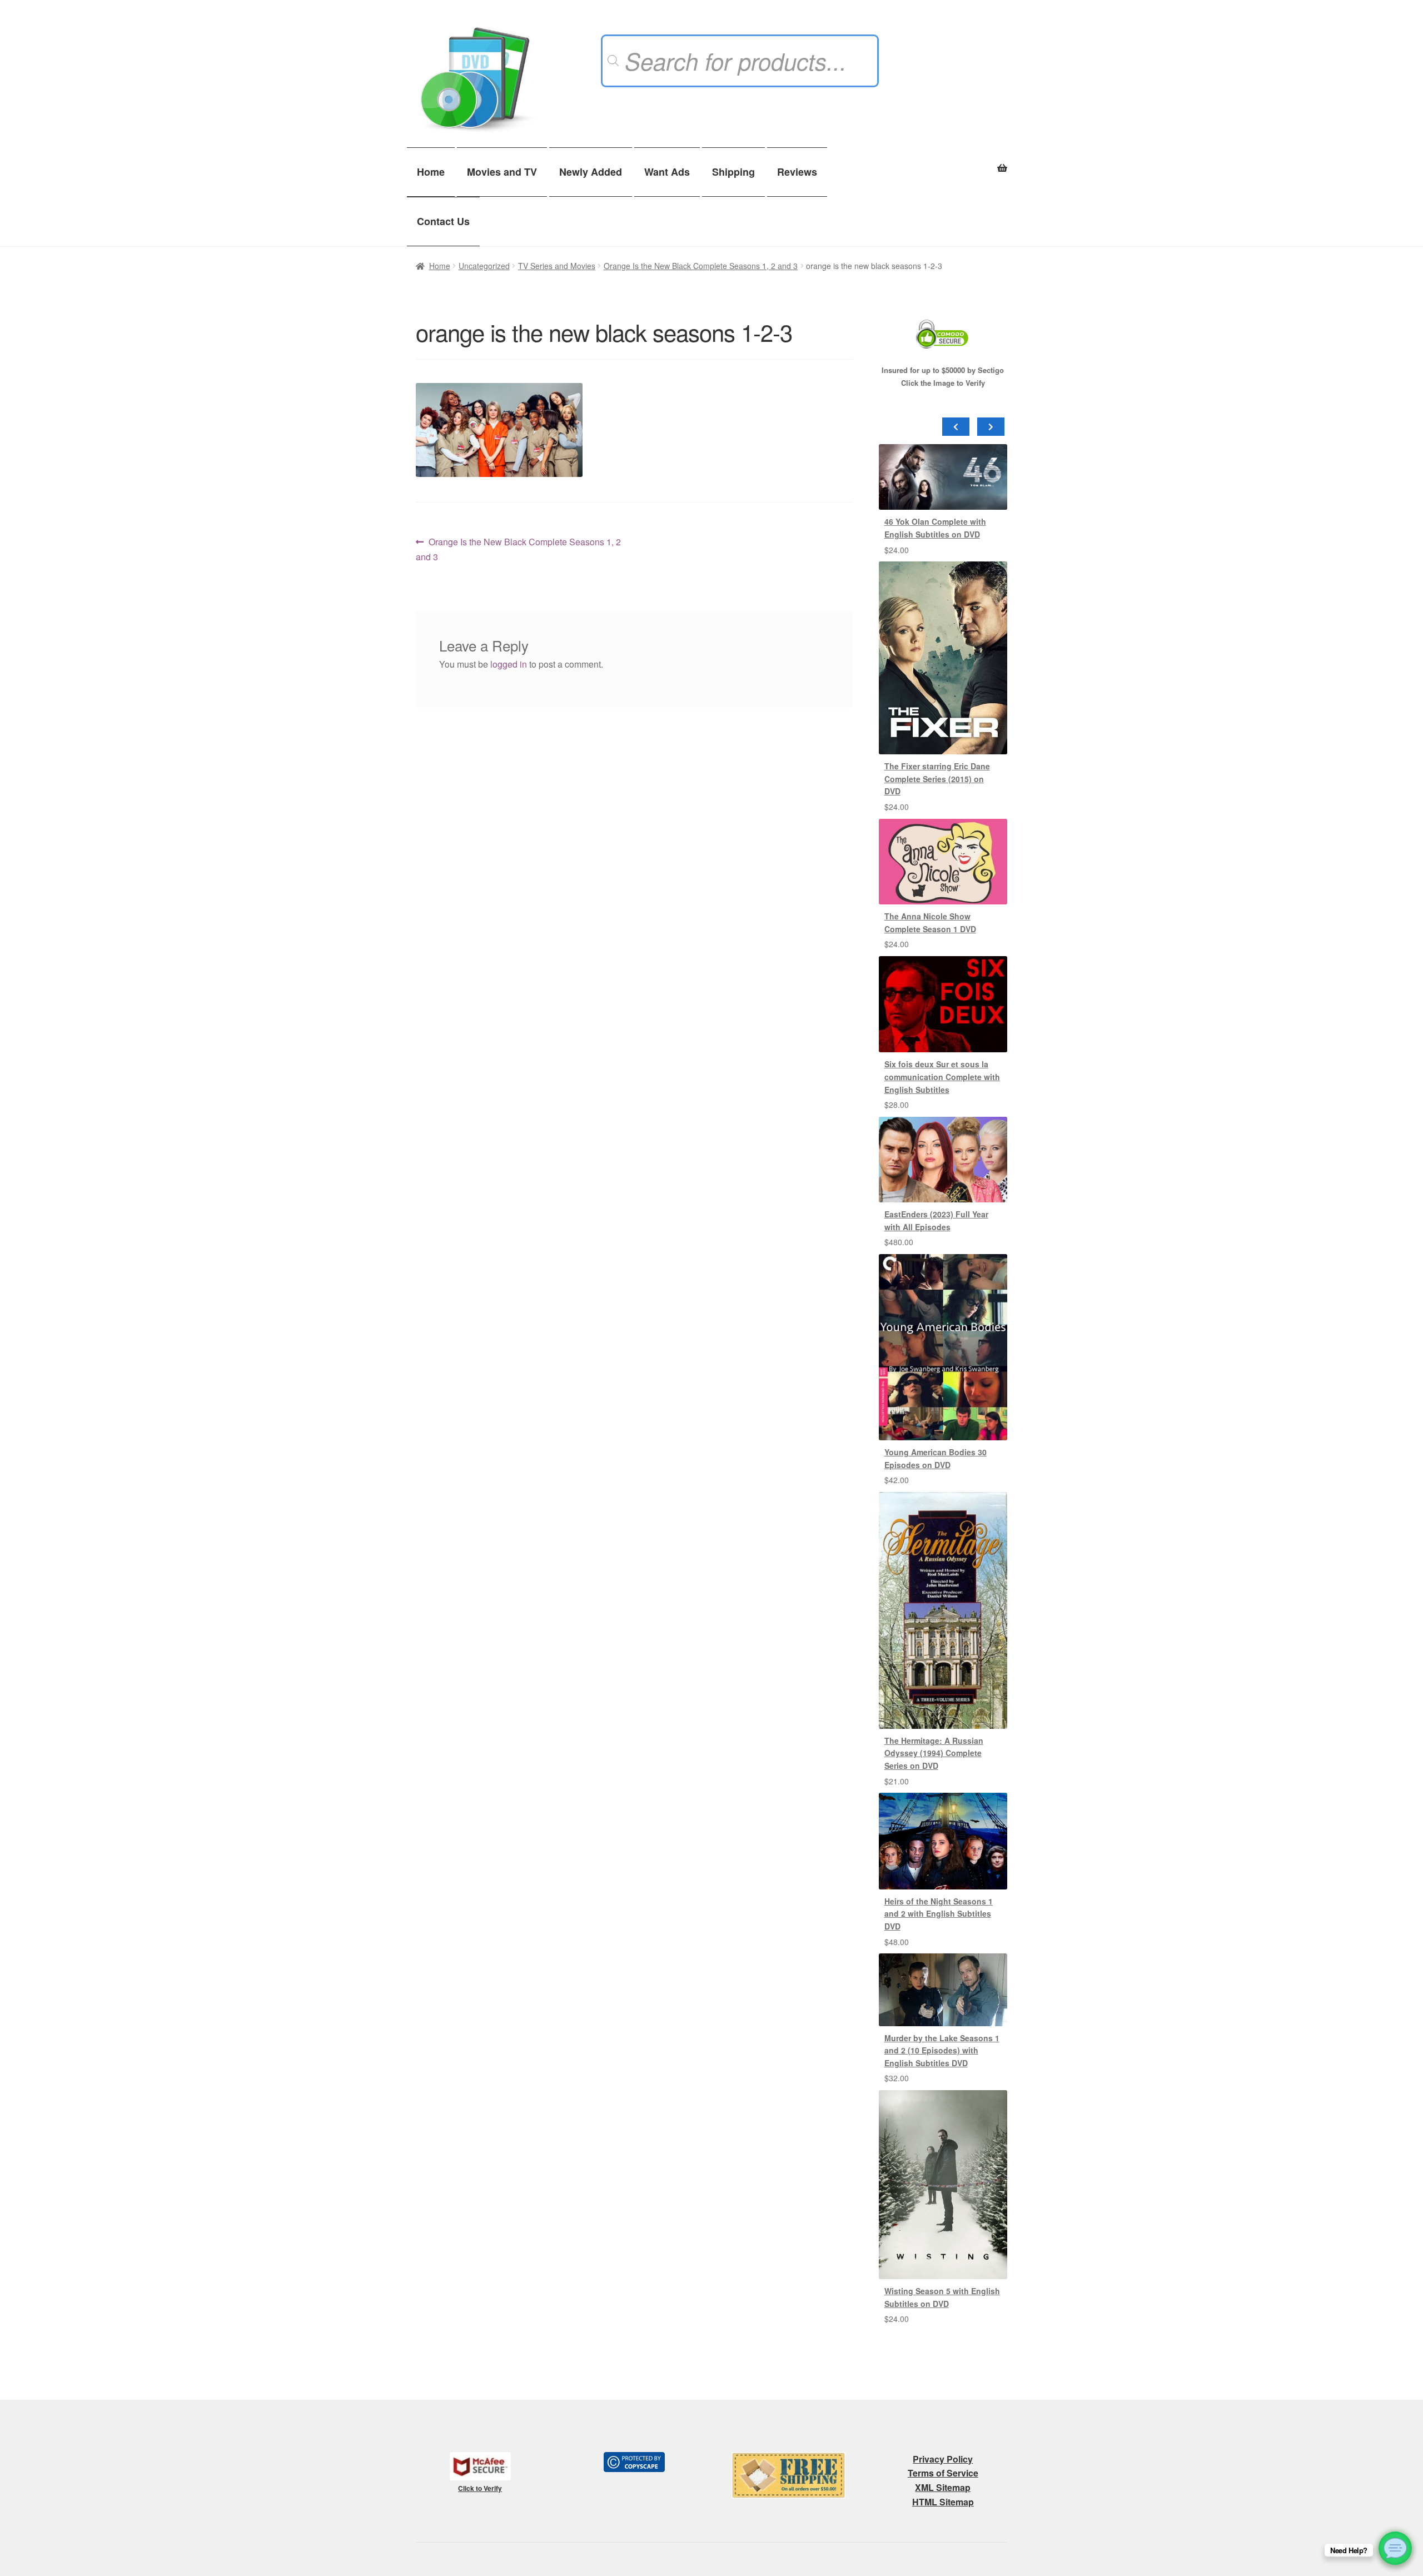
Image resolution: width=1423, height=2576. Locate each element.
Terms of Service (943, 2473)
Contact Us (443, 221)
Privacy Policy (943, 2459)
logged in (509, 664)
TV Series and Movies (557, 266)
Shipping (733, 172)
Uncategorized (484, 266)
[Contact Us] (1395, 2548)
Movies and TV (502, 172)
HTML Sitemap (943, 2502)
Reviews (797, 172)
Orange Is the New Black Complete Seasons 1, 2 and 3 (701, 266)
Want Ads (667, 172)
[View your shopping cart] (943, 162)
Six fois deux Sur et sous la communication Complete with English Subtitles (942, 1076)
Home (431, 172)
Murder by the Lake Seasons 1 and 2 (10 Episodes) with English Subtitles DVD (942, 2050)
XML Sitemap (943, 2487)
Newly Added (591, 172)
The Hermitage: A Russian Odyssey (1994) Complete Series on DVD (934, 1753)
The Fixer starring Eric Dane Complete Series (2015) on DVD (937, 779)
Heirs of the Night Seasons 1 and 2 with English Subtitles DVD (939, 1914)
